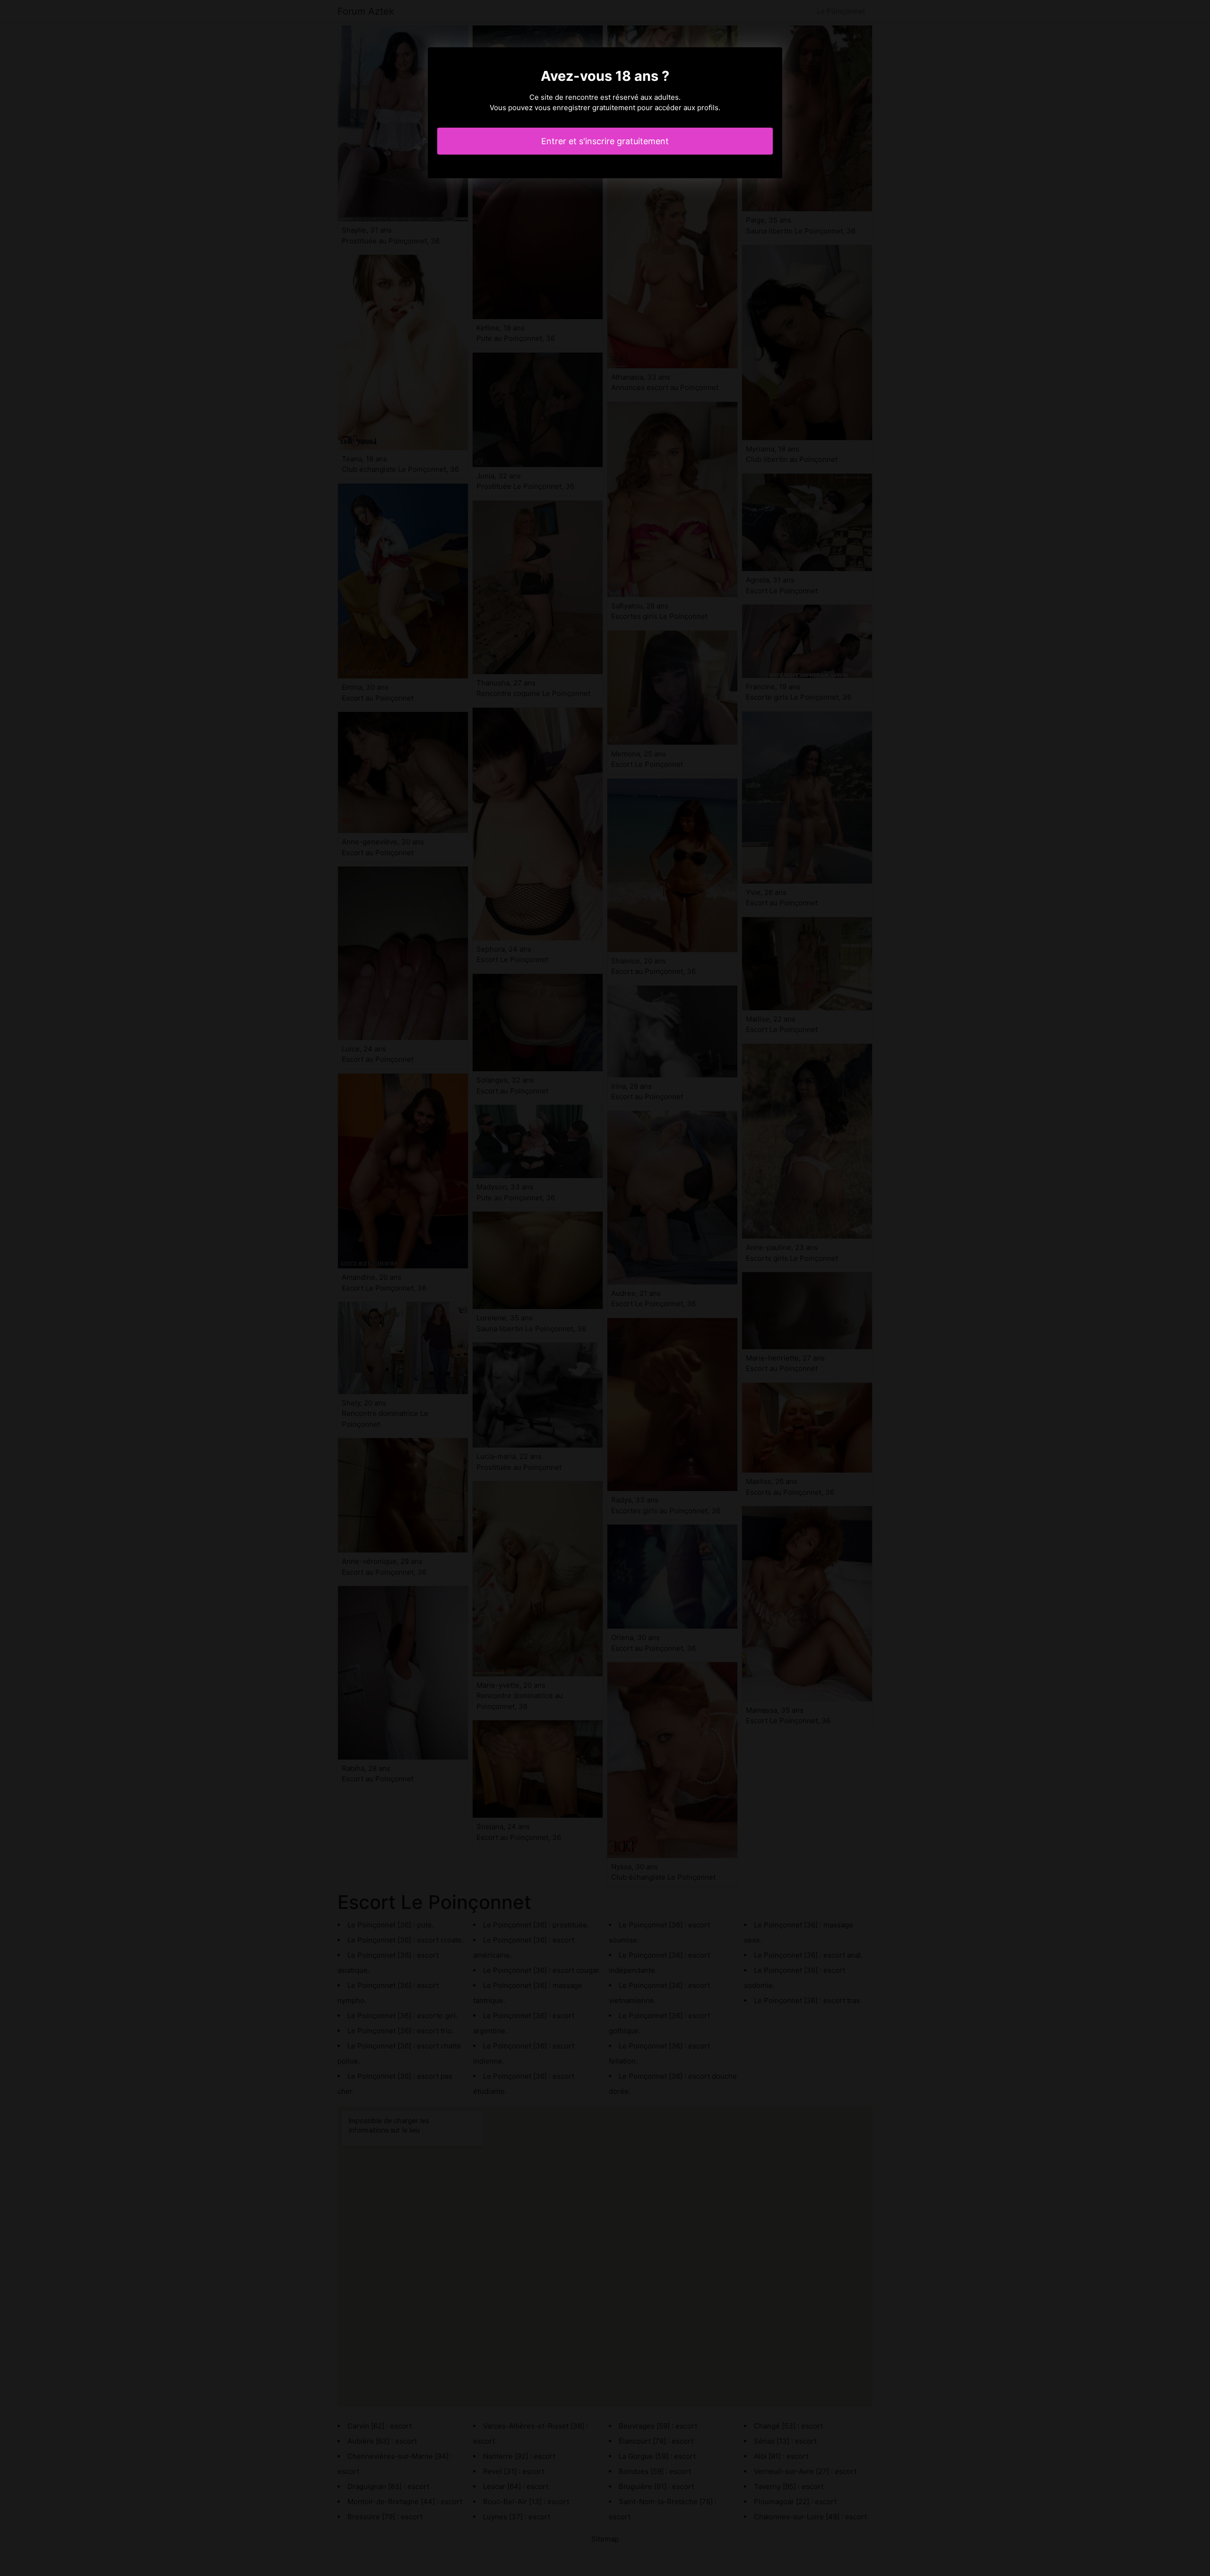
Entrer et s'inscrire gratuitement (605, 141)
